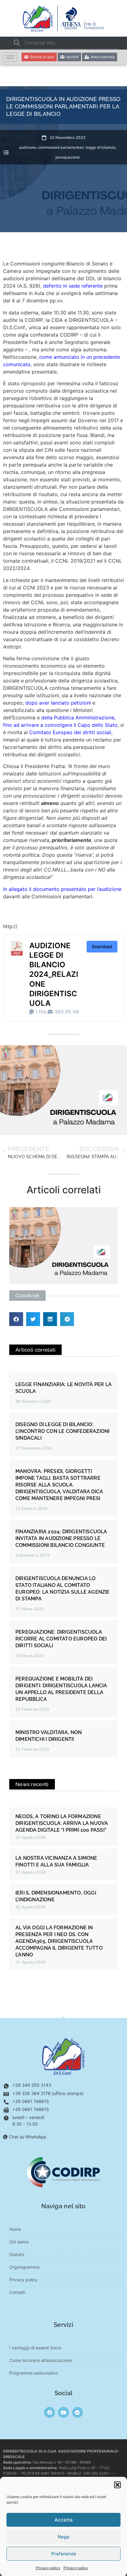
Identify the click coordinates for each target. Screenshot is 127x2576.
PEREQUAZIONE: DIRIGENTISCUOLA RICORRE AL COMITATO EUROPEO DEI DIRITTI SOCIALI (61, 1639)
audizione (28, 148)
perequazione (68, 157)
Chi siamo (19, 2242)
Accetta (64, 2520)
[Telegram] (78, 2412)
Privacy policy (48, 2568)
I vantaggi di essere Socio (35, 2348)
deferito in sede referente (73, 286)
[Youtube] (63, 2412)
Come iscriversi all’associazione (41, 2360)
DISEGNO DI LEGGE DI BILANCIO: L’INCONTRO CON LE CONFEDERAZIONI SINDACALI (62, 1431)
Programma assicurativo (34, 2373)
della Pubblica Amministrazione (78, 718)
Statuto (17, 2254)
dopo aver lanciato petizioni (58, 703)
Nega (63, 2537)
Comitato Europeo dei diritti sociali (70, 732)
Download (102, 946)
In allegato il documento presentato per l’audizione (62, 889)
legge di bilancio (100, 148)
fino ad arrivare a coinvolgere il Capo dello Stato (60, 725)
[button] (117, 2485)
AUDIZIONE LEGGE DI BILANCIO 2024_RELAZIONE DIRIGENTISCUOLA (54, 974)
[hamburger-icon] (10, 57)
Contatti (17, 2292)
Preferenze (64, 2554)
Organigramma (24, 2267)
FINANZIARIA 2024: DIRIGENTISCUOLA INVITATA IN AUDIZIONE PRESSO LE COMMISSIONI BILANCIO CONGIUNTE (61, 1538)
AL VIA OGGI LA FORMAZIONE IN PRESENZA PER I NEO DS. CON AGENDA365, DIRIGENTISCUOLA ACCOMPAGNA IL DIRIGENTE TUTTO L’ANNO (59, 1941)
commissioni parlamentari (61, 148)
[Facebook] (49, 2412)
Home (15, 2229)
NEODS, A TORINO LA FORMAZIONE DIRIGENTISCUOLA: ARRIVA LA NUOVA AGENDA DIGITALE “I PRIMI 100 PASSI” (62, 1823)
